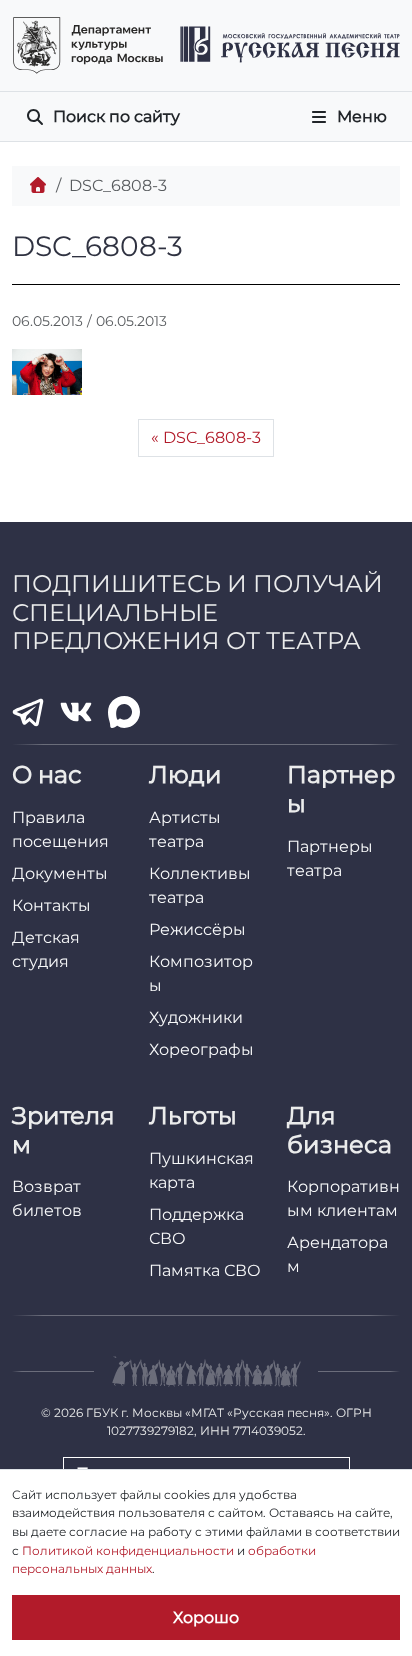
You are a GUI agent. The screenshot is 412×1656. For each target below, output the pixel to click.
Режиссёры (197, 929)
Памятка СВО (205, 1270)
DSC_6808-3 (212, 437)
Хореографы (201, 1049)
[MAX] (124, 712)
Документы (60, 873)
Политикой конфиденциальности (128, 1550)
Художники (196, 1017)
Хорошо (206, 1617)
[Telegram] (28, 712)
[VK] (76, 712)
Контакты (51, 905)
